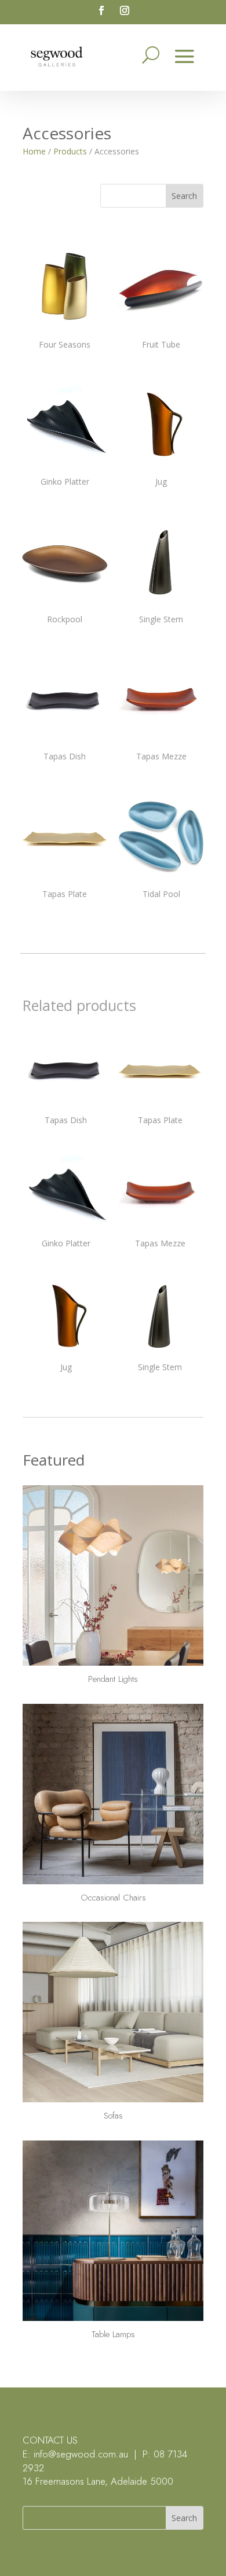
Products (70, 151)
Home (34, 151)
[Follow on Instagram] (125, 10)
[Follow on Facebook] (101, 10)
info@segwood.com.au (81, 2454)
